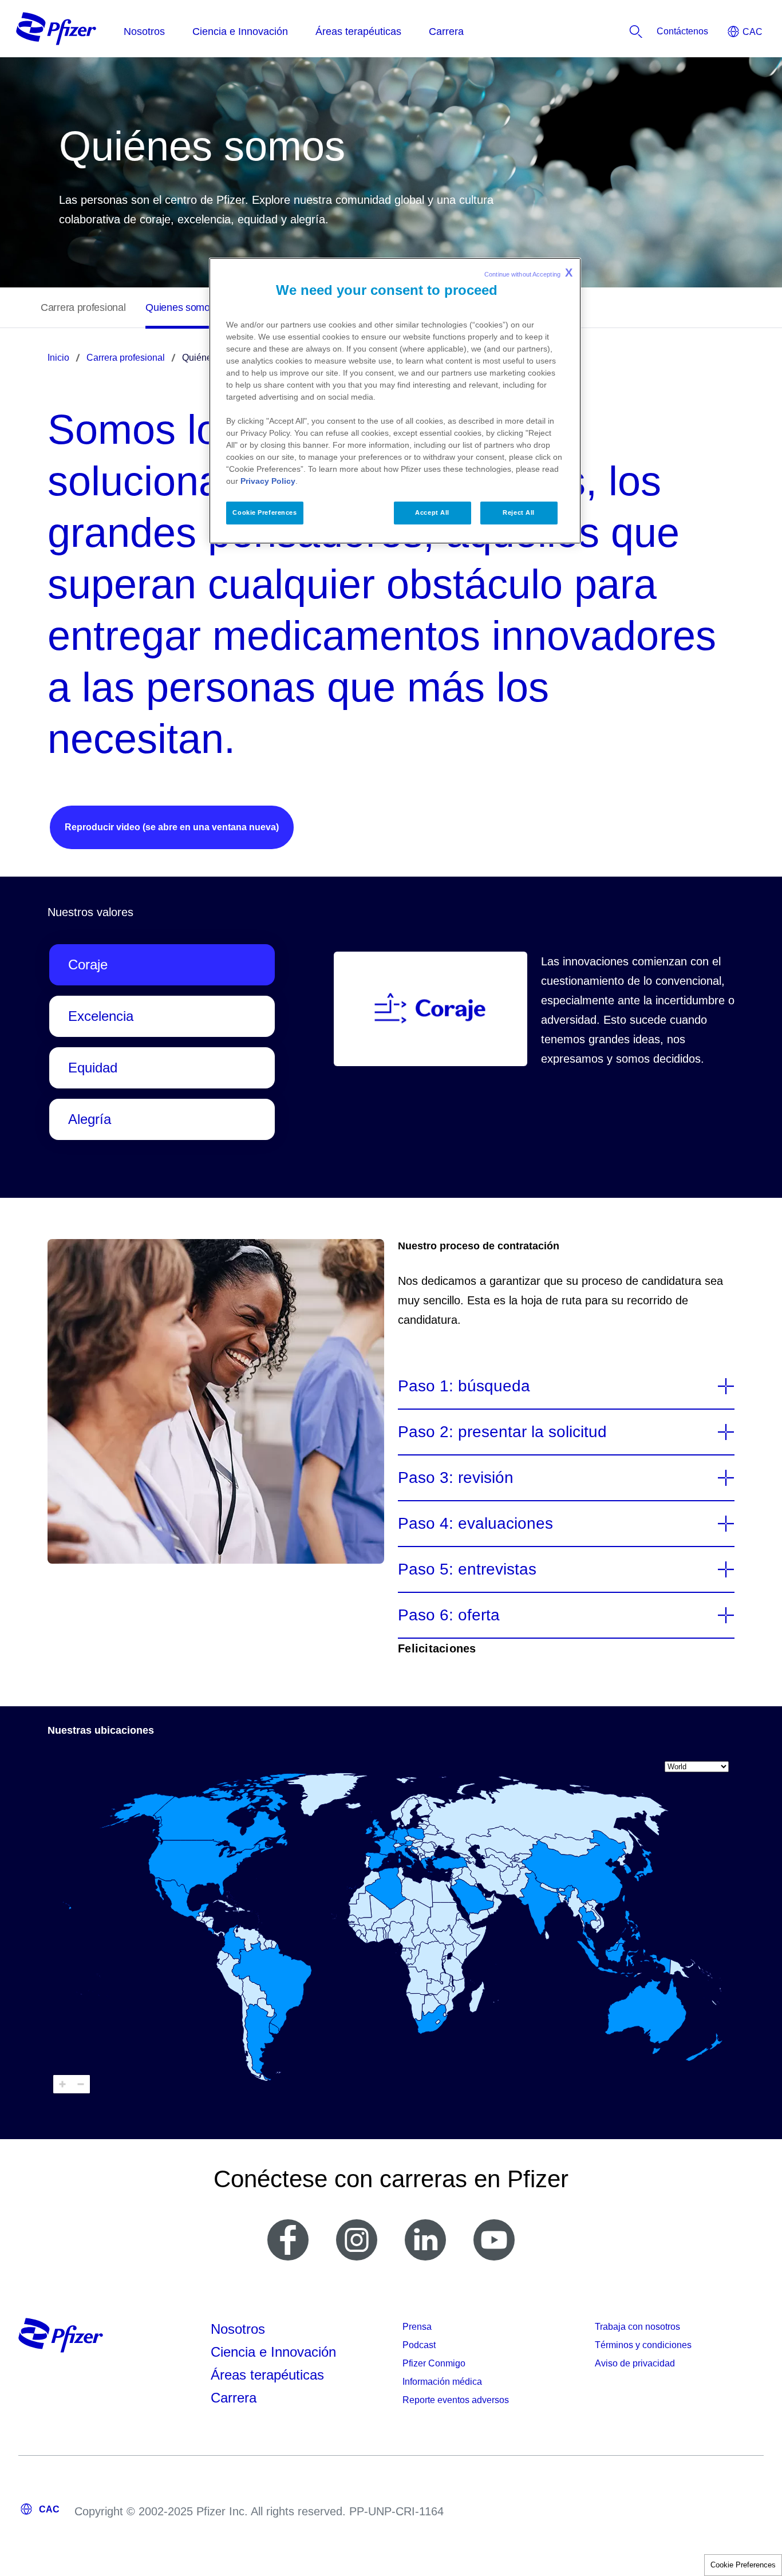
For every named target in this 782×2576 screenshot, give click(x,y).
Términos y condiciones (643, 2345)
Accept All (432, 512)
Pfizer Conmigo (434, 2363)
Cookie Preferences (743, 2565)
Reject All (519, 512)
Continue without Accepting (528, 273)
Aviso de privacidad (635, 2363)
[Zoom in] (62, 2084)
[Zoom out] (81, 2084)
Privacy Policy (268, 481)
